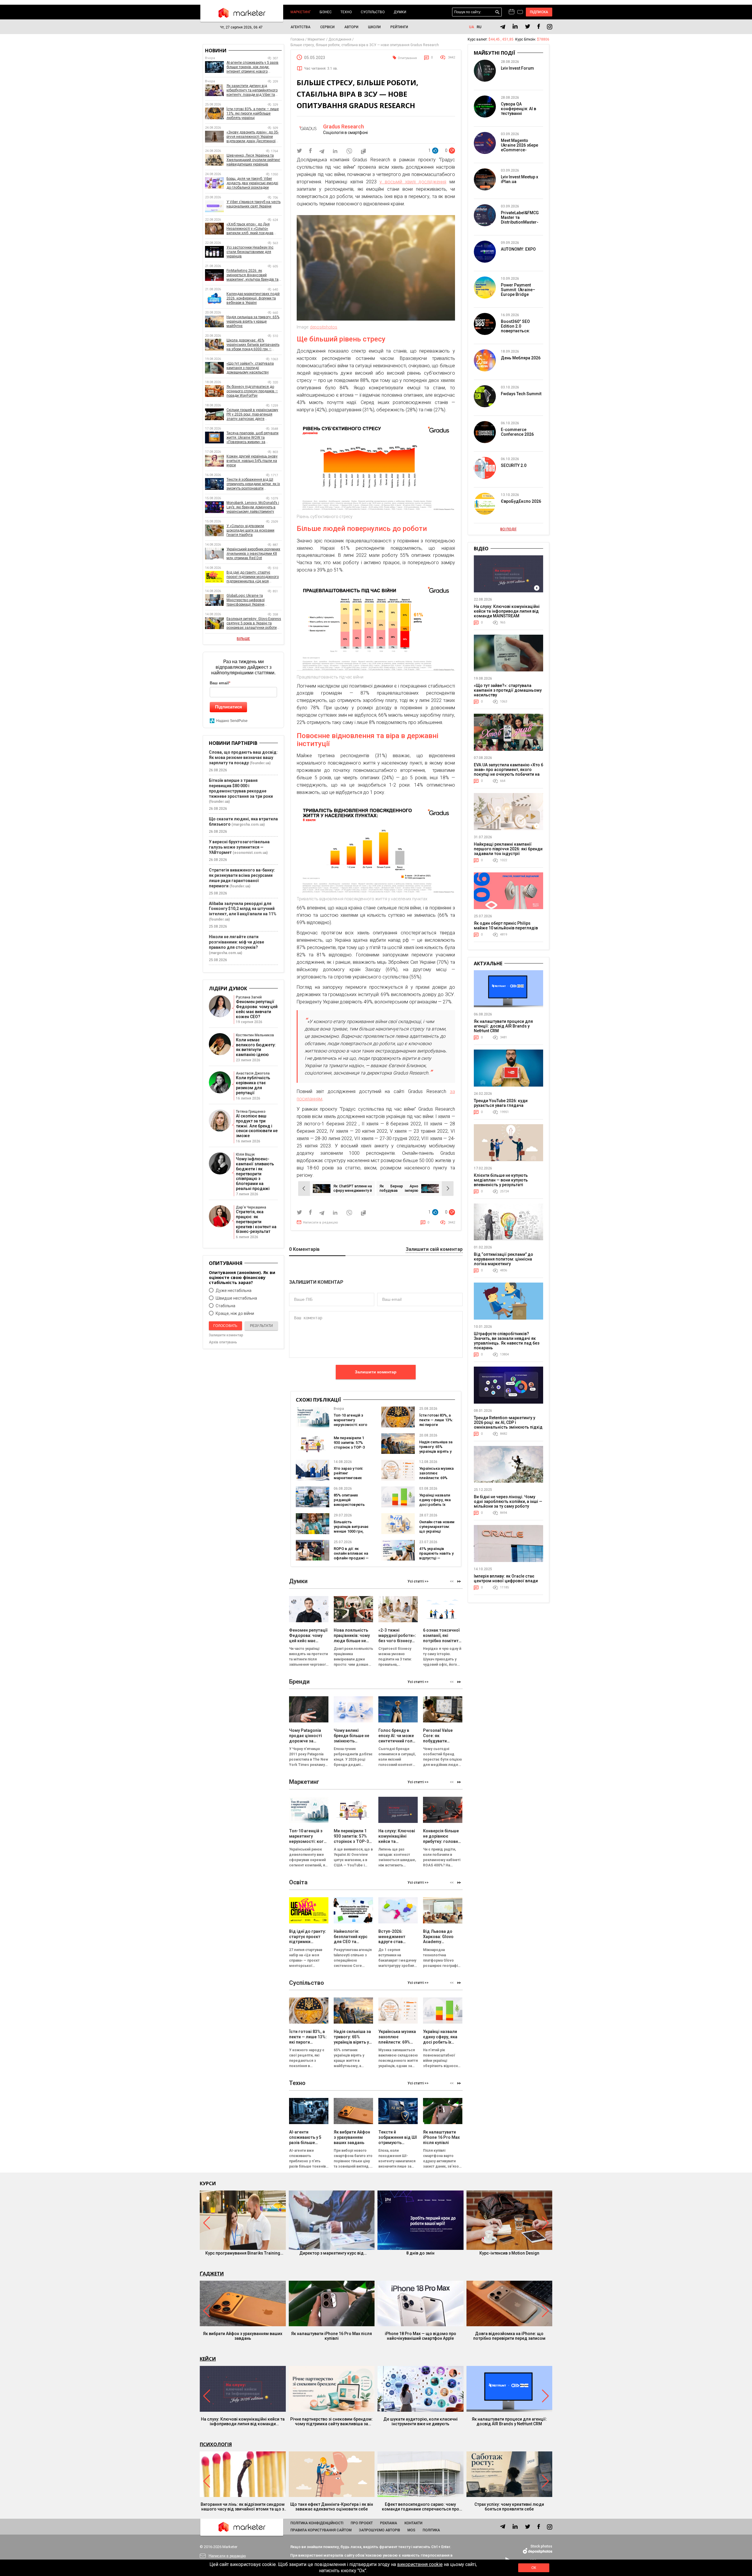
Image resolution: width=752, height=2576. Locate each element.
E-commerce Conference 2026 (517, 432)
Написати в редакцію (320, 1222)
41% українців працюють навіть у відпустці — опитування (436, 1556)
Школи (374, 27)
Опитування (407, 58)
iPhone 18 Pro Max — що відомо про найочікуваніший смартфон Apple (421, 2336)
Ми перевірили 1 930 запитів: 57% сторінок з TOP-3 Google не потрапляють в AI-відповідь (351, 1450)
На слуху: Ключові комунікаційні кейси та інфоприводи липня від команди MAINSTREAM (507, 611)
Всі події (508, 529)
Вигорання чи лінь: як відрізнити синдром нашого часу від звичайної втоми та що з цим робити (243, 2507)
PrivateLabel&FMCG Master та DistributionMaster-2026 (520, 220)
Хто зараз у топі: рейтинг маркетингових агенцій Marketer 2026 (349, 1478)
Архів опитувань (223, 1342)
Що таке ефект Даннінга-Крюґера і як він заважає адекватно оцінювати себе (332, 2507)
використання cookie (420, 2564)
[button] (459, 1582)
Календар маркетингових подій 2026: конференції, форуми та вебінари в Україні (253, 298)
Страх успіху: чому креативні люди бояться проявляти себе (509, 2507)
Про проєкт (362, 2523)
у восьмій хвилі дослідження (413, 182)
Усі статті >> (418, 1581)
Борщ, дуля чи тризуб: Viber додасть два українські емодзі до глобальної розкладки (252, 183)
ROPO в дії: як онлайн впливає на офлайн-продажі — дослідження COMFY (351, 1558)
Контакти (413, 2523)
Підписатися (229, 707)
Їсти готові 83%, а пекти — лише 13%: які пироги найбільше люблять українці (436, 1425)
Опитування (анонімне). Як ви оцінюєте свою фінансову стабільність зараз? (242, 1277)
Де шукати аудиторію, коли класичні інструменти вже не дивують (421, 2421)
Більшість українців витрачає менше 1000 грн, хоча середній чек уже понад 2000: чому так (351, 1534)
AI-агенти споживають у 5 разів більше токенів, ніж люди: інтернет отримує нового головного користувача (252, 67)
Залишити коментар (376, 1372)
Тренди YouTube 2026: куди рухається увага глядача (501, 1103)
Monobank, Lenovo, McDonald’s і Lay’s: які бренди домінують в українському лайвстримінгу (253, 507)
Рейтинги (399, 27)
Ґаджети (212, 2274)
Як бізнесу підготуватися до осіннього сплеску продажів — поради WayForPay (252, 391)
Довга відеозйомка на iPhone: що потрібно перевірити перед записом (509, 2336)
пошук (497, 12)
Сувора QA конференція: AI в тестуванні (518, 109)
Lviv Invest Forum (517, 68)
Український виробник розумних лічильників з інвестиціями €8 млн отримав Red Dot (253, 554)
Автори (351, 27)
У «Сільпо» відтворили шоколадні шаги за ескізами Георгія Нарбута (250, 530)
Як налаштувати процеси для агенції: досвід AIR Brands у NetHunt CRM (503, 1026)
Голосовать (225, 1326)
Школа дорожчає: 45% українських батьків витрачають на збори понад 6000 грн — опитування (253, 345)
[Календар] (512, 12)
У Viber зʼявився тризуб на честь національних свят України (254, 204)
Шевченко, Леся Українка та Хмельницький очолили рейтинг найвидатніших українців (253, 160)
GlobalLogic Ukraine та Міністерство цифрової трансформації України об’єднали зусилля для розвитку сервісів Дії (254, 600)
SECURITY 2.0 (514, 465)
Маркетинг (301, 12)
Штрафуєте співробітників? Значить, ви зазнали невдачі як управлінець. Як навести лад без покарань (507, 1341)
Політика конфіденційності (317, 2523)
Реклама (389, 2523)
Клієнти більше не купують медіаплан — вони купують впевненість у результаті (501, 1180)
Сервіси (327, 27)
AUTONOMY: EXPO (518, 249)
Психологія (216, 2444)
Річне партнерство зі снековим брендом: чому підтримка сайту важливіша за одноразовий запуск (331, 2421)
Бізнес (326, 12)
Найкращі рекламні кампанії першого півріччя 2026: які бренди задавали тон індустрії (508, 849)
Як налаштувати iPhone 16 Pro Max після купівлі (331, 2336)
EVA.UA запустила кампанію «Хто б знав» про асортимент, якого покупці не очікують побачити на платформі (508, 772)
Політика (431, 2530)
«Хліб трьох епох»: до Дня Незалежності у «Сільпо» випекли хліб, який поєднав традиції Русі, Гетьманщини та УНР (251, 229)
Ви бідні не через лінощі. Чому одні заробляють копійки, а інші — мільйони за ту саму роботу (508, 1501)
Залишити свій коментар (434, 1250)
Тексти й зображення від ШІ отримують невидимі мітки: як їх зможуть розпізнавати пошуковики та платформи (253, 484)
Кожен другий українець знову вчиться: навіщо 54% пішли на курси (252, 461)
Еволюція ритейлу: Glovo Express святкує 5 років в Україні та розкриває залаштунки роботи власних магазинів (254, 623)
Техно (346, 12)
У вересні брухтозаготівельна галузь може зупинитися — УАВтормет (239, 847)
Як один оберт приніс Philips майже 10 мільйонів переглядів (506, 926)
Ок (534, 2568)
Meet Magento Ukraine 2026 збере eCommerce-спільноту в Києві (519, 148)
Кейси (208, 2359)
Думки (400, 12)
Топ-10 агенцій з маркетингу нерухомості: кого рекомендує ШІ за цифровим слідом (351, 1425)
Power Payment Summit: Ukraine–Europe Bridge (518, 290)
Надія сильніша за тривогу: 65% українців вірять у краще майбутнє (436, 1449)
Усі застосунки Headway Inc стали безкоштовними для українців (250, 252)
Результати (261, 1326)
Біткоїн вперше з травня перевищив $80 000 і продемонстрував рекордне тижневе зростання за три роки (241, 788)
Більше (243, 639)
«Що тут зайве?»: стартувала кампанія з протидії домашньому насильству (250, 368)
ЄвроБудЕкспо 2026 (521, 501)
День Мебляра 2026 (521, 358)
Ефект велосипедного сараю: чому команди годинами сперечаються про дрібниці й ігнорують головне (421, 2507)
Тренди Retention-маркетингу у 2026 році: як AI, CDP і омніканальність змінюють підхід (508, 1422)
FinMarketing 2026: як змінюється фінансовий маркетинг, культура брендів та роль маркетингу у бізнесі (252, 275)
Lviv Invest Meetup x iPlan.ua (519, 179)
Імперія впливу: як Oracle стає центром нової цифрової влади (506, 1578)
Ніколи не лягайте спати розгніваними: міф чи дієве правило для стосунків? (236, 942)
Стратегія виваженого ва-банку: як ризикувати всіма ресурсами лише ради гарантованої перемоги (242, 878)
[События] (520, 13)
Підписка (539, 12)
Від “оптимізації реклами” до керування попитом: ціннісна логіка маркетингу (503, 1259)
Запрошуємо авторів (380, 2530)
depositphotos (324, 327)
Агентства (301, 27)
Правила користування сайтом (321, 2530)
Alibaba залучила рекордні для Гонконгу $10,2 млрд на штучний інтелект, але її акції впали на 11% (243, 909)
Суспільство (373, 12)
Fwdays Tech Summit (521, 394)
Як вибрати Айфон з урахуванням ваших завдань (243, 2336)
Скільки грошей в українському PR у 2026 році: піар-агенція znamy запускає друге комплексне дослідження (252, 414)
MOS (411, 2530)
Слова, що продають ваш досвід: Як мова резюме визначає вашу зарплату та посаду (243, 757)
